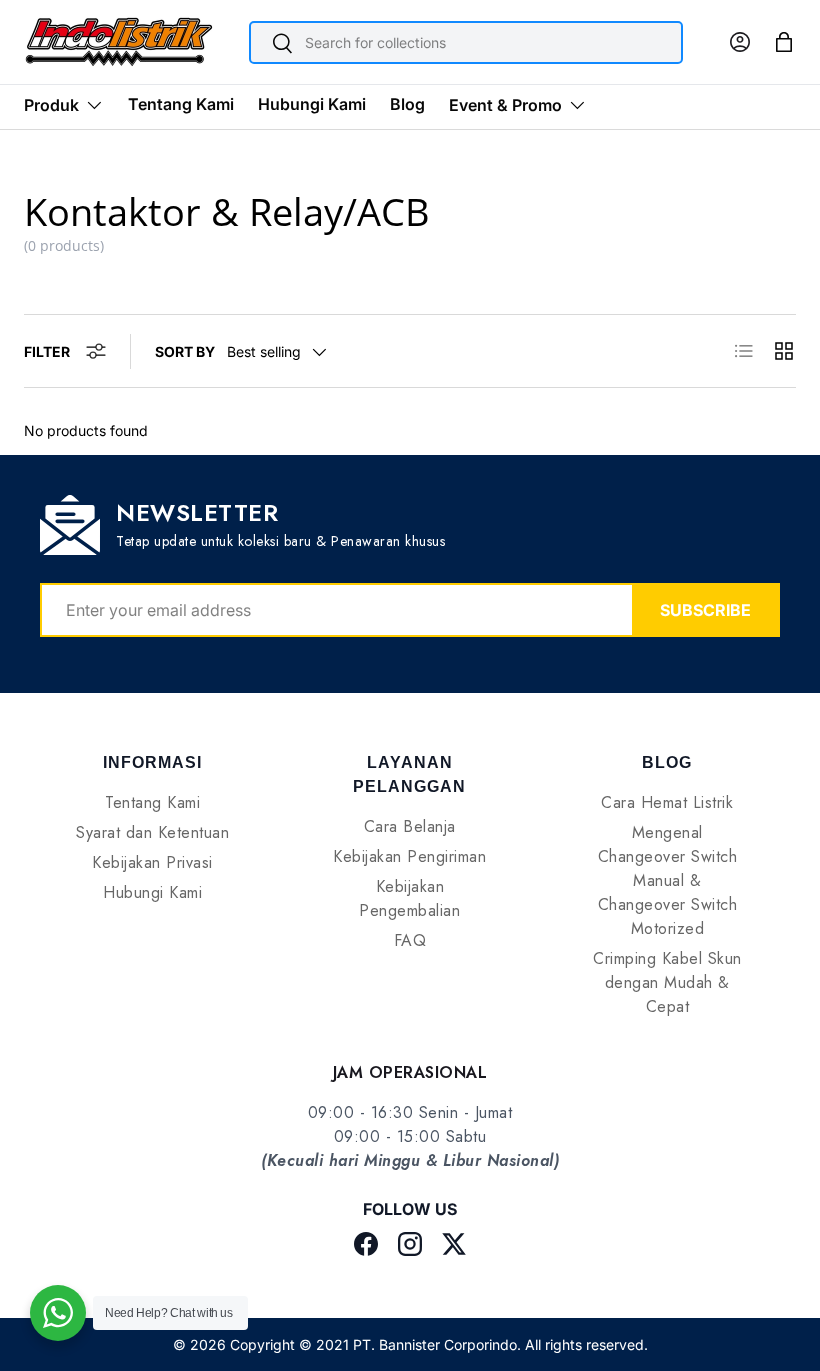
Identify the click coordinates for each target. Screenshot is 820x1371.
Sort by (185, 351)
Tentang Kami (181, 104)
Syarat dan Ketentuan (152, 832)
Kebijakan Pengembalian (409, 898)
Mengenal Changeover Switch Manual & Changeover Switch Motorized (668, 880)
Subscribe (705, 610)
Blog (407, 104)
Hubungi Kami (312, 104)
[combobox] (466, 42)
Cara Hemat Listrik (667, 802)
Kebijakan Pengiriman (409, 856)
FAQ (410, 940)
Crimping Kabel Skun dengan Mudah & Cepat (667, 982)
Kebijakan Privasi (152, 862)
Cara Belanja (410, 826)
